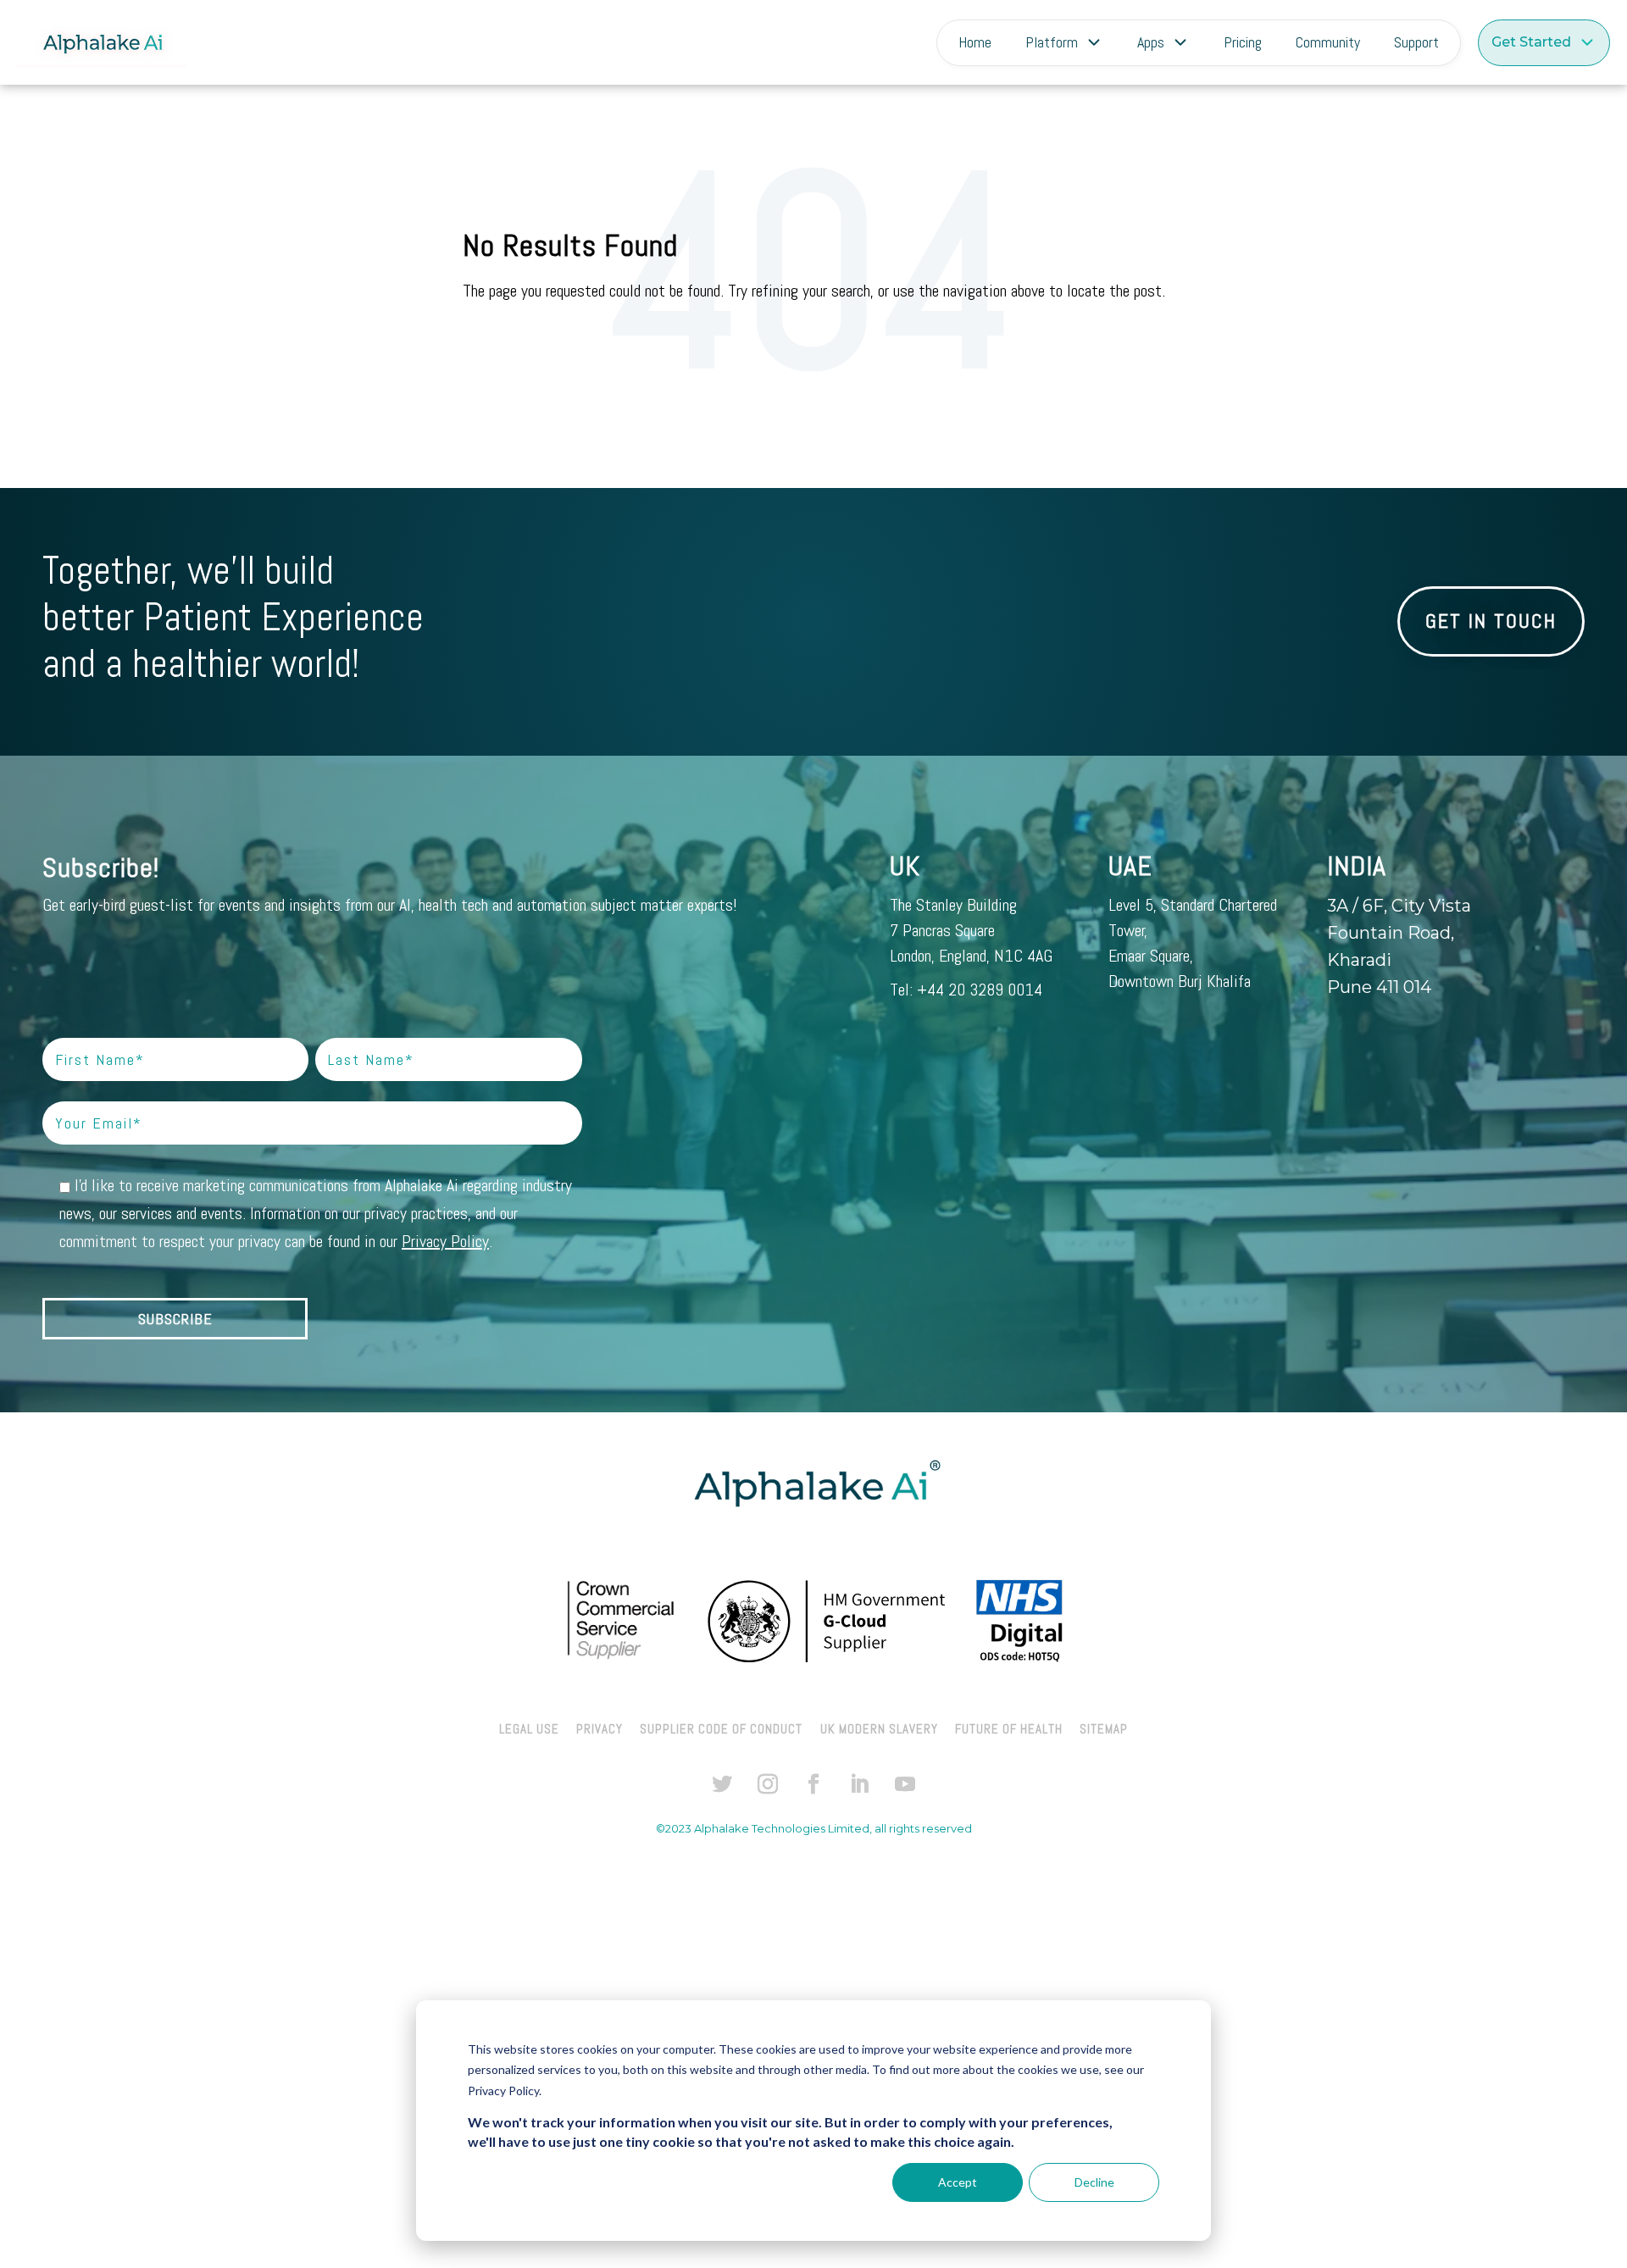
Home (975, 42)
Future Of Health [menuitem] (1009, 1729)
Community (1328, 42)
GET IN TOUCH (1491, 621)
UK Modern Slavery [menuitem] (879, 1729)
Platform (1052, 42)
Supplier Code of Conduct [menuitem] (721, 1729)
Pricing (1243, 42)
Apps (1151, 42)
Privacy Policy (445, 1241)
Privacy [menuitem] (600, 1729)
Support (1416, 42)
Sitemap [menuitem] (1104, 1729)
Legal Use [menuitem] (529, 1729)
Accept (958, 2182)
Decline (1094, 2182)
